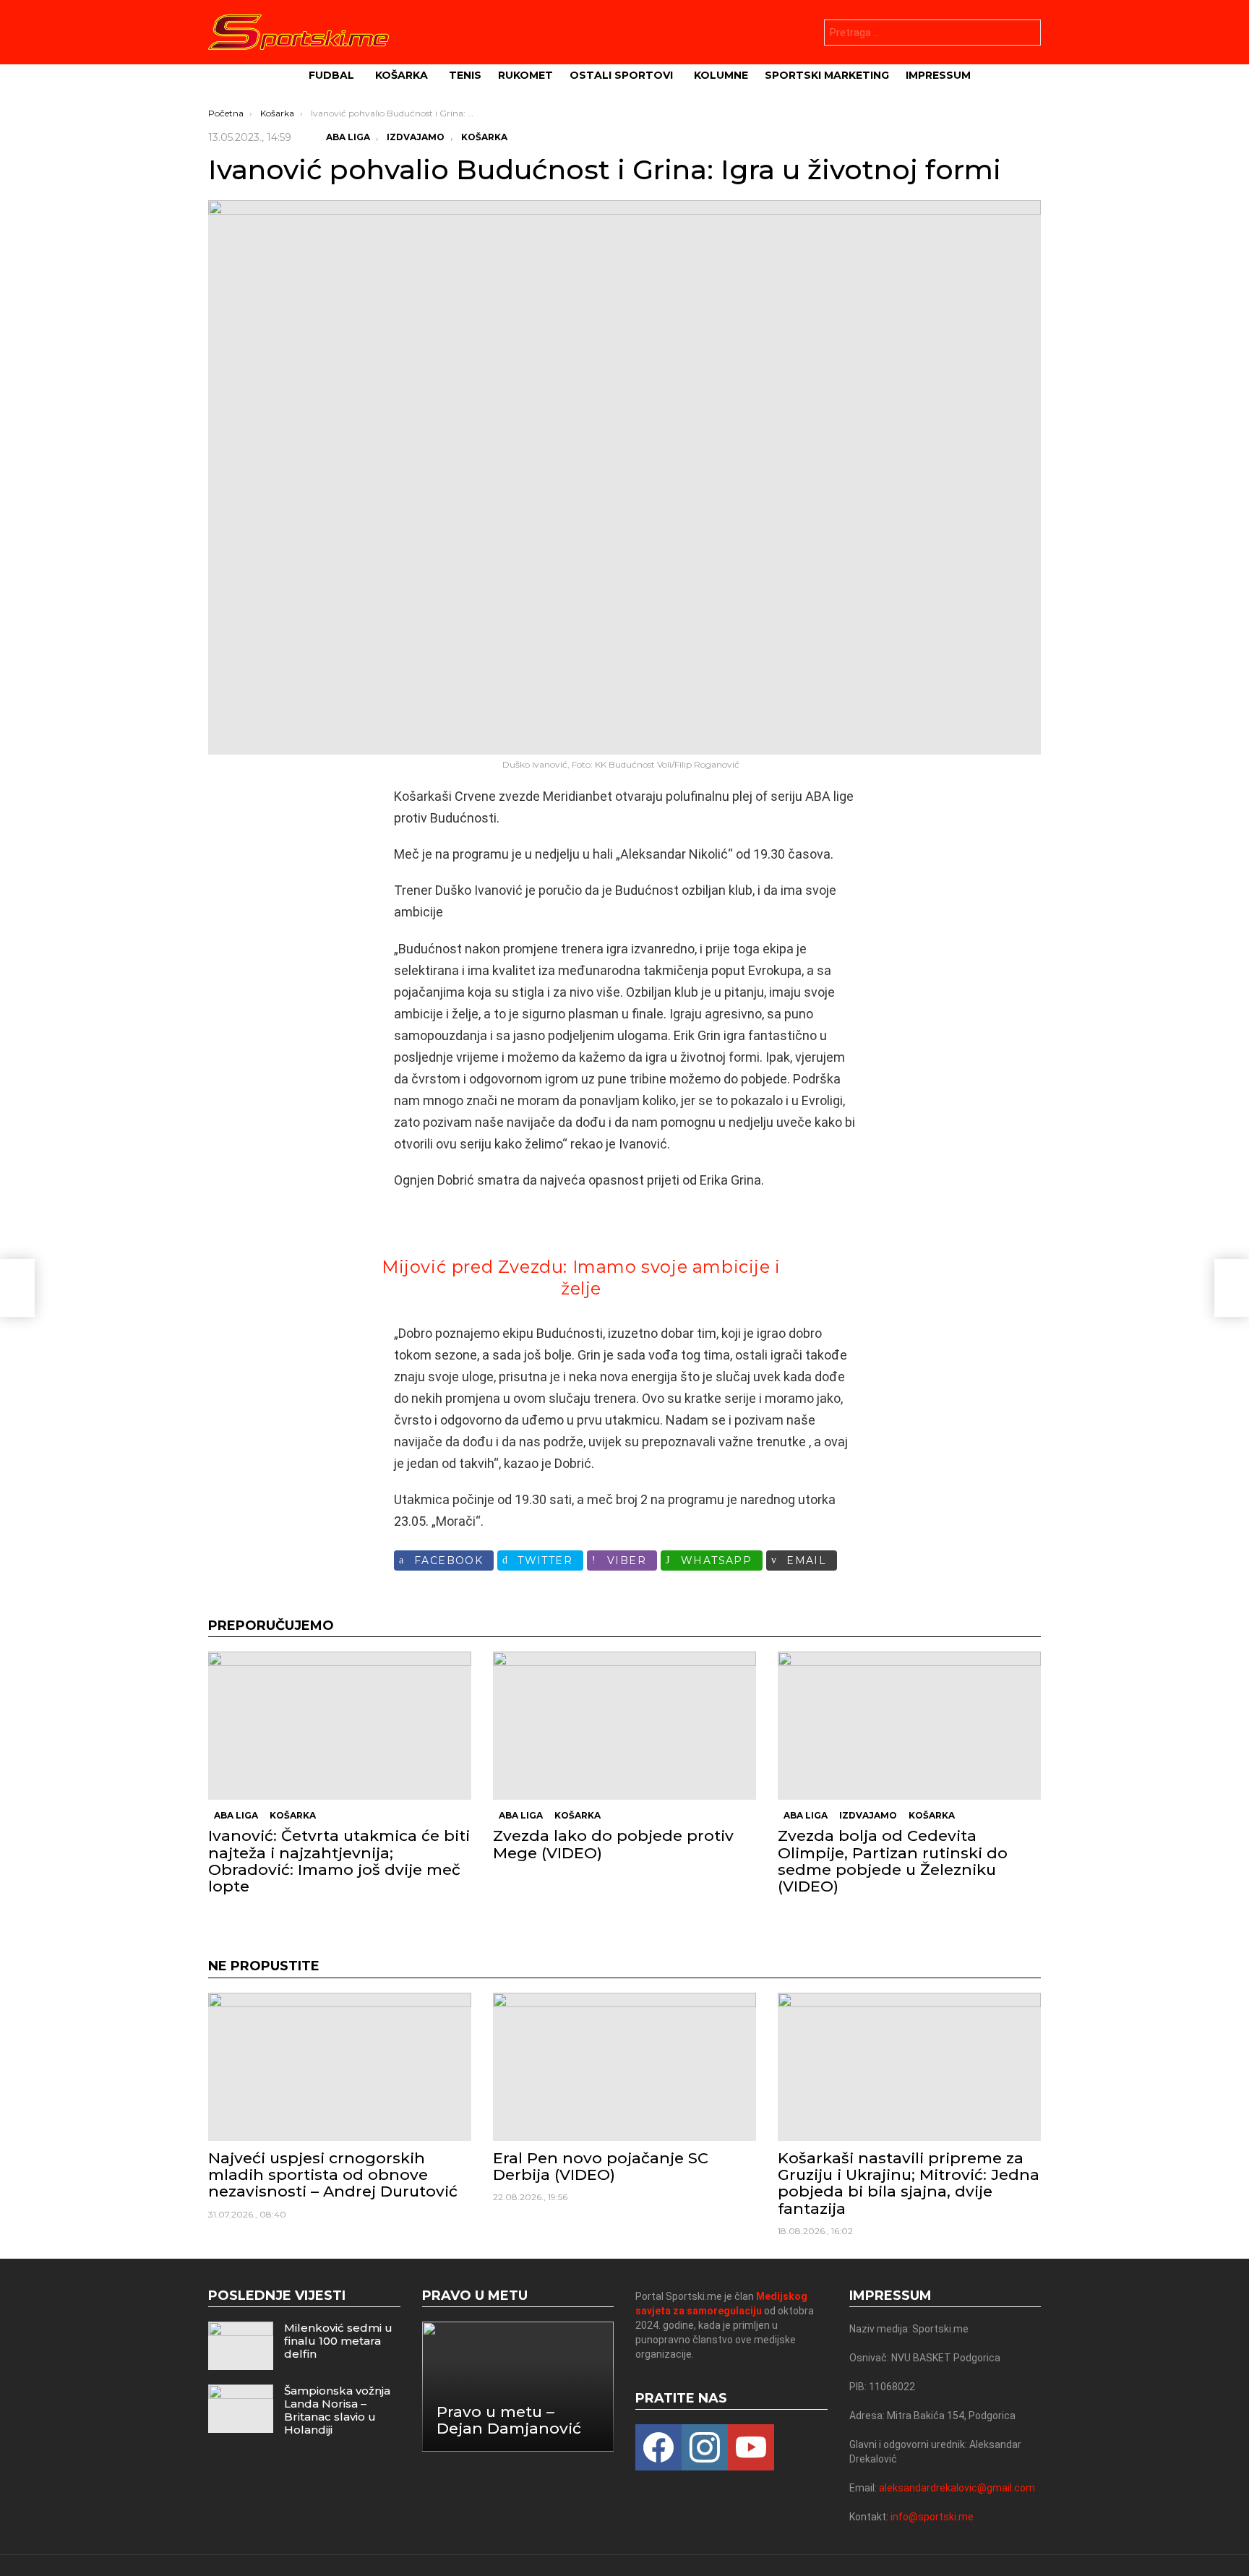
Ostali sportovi (621, 75)
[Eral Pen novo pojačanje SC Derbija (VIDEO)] (624, 2067)
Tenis (465, 75)
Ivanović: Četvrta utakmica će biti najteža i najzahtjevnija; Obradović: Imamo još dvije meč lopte (339, 1861)
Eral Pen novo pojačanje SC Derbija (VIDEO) (601, 2166)
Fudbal (331, 75)
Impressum (938, 75)
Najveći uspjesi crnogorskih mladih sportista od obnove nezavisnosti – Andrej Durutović (333, 2174)
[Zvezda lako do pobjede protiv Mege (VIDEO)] (624, 1726)
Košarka (402, 75)
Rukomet (525, 75)
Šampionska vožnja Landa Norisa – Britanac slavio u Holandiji (337, 2410)
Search (1026, 34)
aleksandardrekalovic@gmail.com (957, 2488)
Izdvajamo (868, 1815)
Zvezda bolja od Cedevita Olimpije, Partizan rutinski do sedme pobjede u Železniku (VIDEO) (893, 1861)
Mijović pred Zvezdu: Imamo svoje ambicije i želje (581, 1278)
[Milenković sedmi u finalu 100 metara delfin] (241, 2346)
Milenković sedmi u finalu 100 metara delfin (338, 2341)
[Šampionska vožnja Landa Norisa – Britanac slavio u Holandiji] (241, 2409)
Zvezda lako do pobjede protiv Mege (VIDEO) (613, 1844)
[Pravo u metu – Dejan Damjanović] (518, 2386)
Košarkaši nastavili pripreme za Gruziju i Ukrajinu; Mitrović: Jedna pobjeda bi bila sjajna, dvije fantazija (909, 2183)
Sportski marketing (827, 75)
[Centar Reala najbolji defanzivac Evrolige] (17, 1288)
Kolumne (721, 75)
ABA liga (236, 1815)
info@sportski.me (932, 2517)
